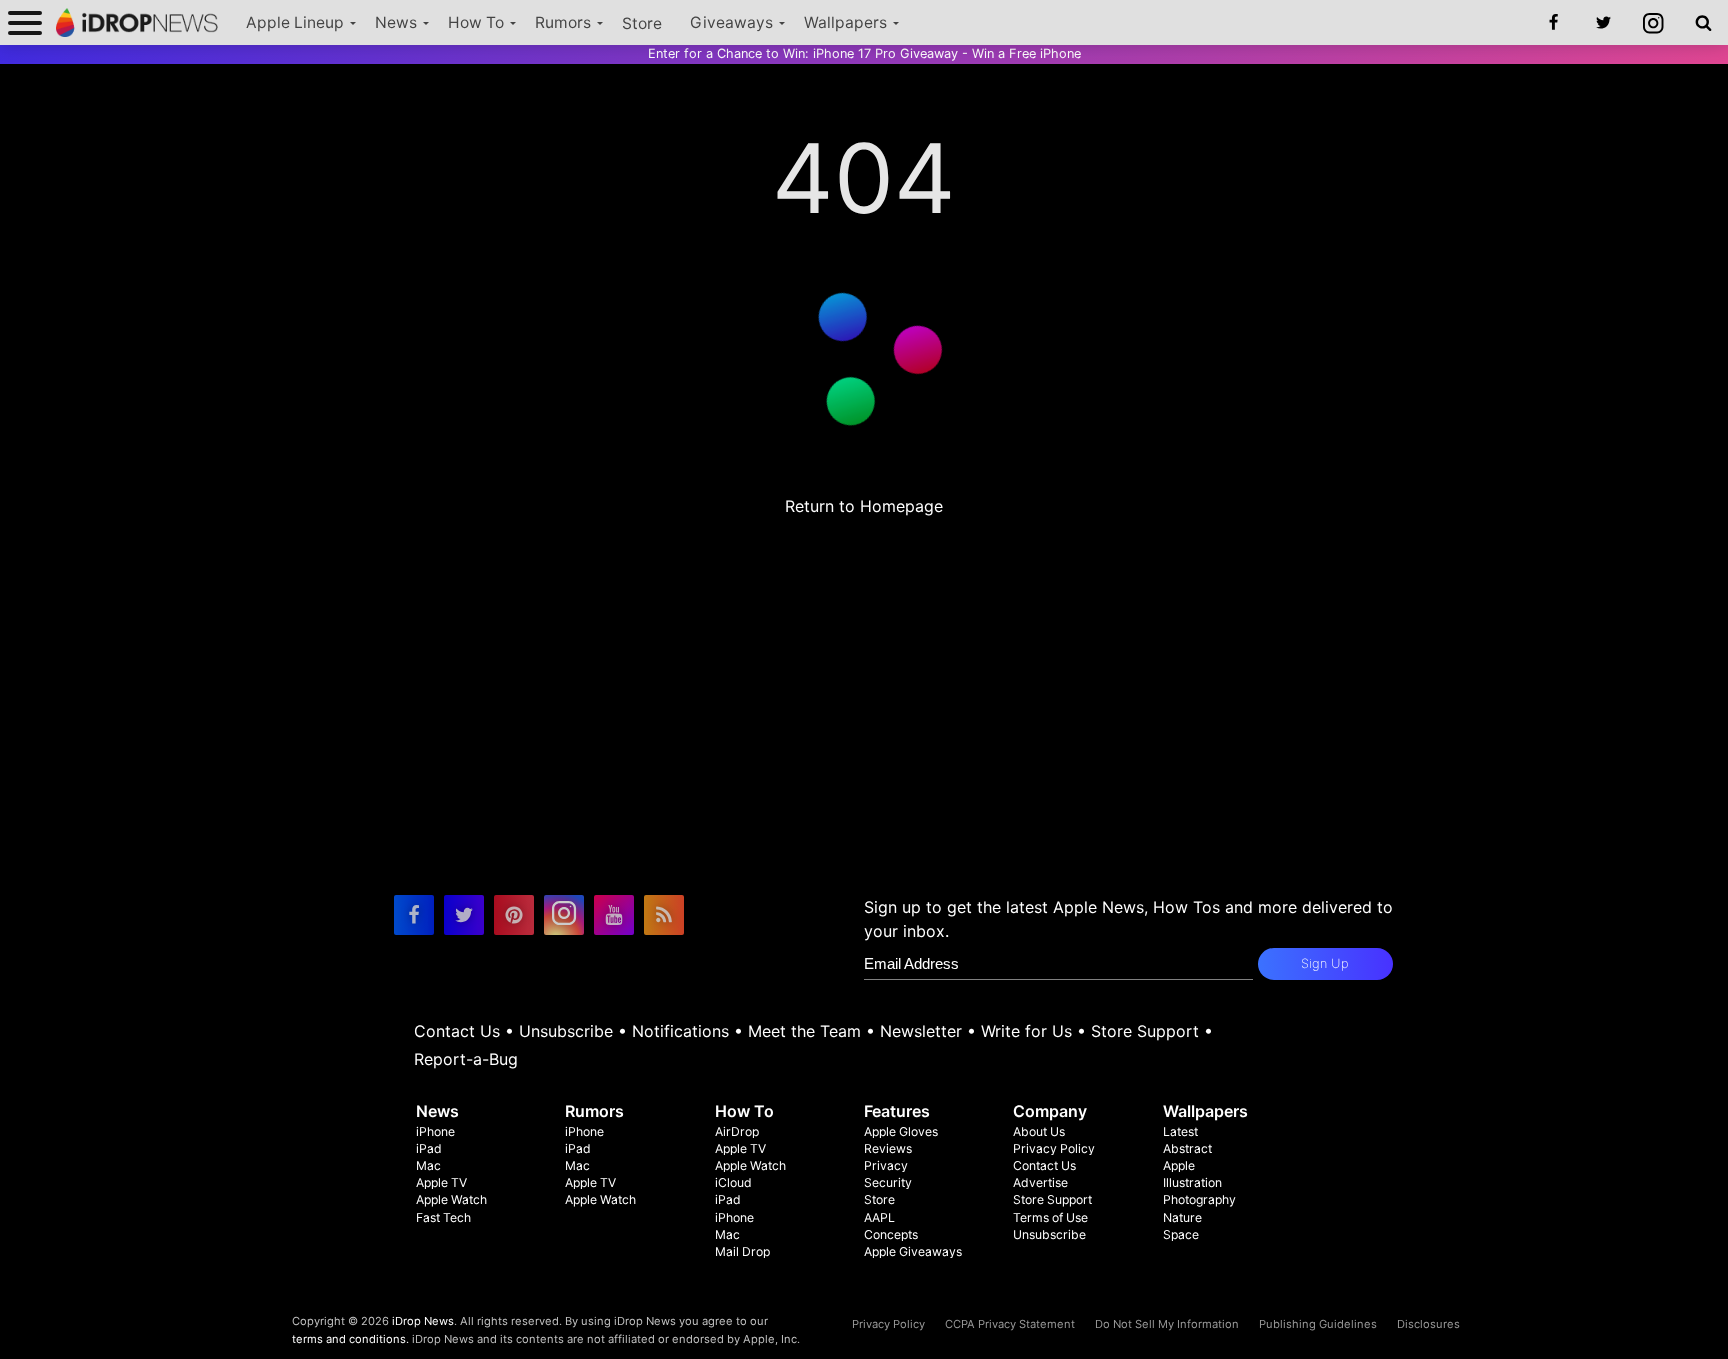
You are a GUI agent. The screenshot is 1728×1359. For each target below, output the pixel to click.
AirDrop (737, 1131)
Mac (428, 1165)
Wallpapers (845, 22)
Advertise (1040, 1182)
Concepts (891, 1234)
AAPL (879, 1217)
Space (1181, 1234)
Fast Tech (443, 1217)
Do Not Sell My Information (1167, 1324)
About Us (1039, 1131)
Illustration (1192, 1182)
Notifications (680, 1031)
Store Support (1145, 1031)
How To (476, 22)
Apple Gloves (901, 1131)
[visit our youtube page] (614, 915)
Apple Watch (451, 1199)
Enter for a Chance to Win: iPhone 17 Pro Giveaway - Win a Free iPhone (864, 53)
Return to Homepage (864, 506)
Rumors (563, 22)
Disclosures (1428, 1324)
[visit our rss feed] (664, 915)
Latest (1180, 1131)
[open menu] (25, 22)
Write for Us (1026, 1031)
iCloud (733, 1182)
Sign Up (1325, 963)
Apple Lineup (295, 22)
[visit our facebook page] (414, 915)
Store (642, 23)
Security (888, 1182)
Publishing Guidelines (1318, 1324)
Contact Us (457, 1031)
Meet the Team (804, 1031)
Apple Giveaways (913, 1251)
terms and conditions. (350, 1339)
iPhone (435, 1131)
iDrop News (423, 1321)
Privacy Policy (1054, 1148)
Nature (1182, 1217)
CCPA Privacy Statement (1010, 1324)
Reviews (888, 1148)
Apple (1179, 1165)
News (396, 22)
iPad (429, 1148)
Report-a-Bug (466, 1059)
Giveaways (731, 22)
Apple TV (441, 1182)
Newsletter (921, 1031)
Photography (1199, 1199)
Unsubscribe (566, 1031)
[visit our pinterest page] (514, 915)
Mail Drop (742, 1251)
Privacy (886, 1165)
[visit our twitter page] (464, 915)
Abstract (1187, 1148)
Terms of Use (1050, 1217)
